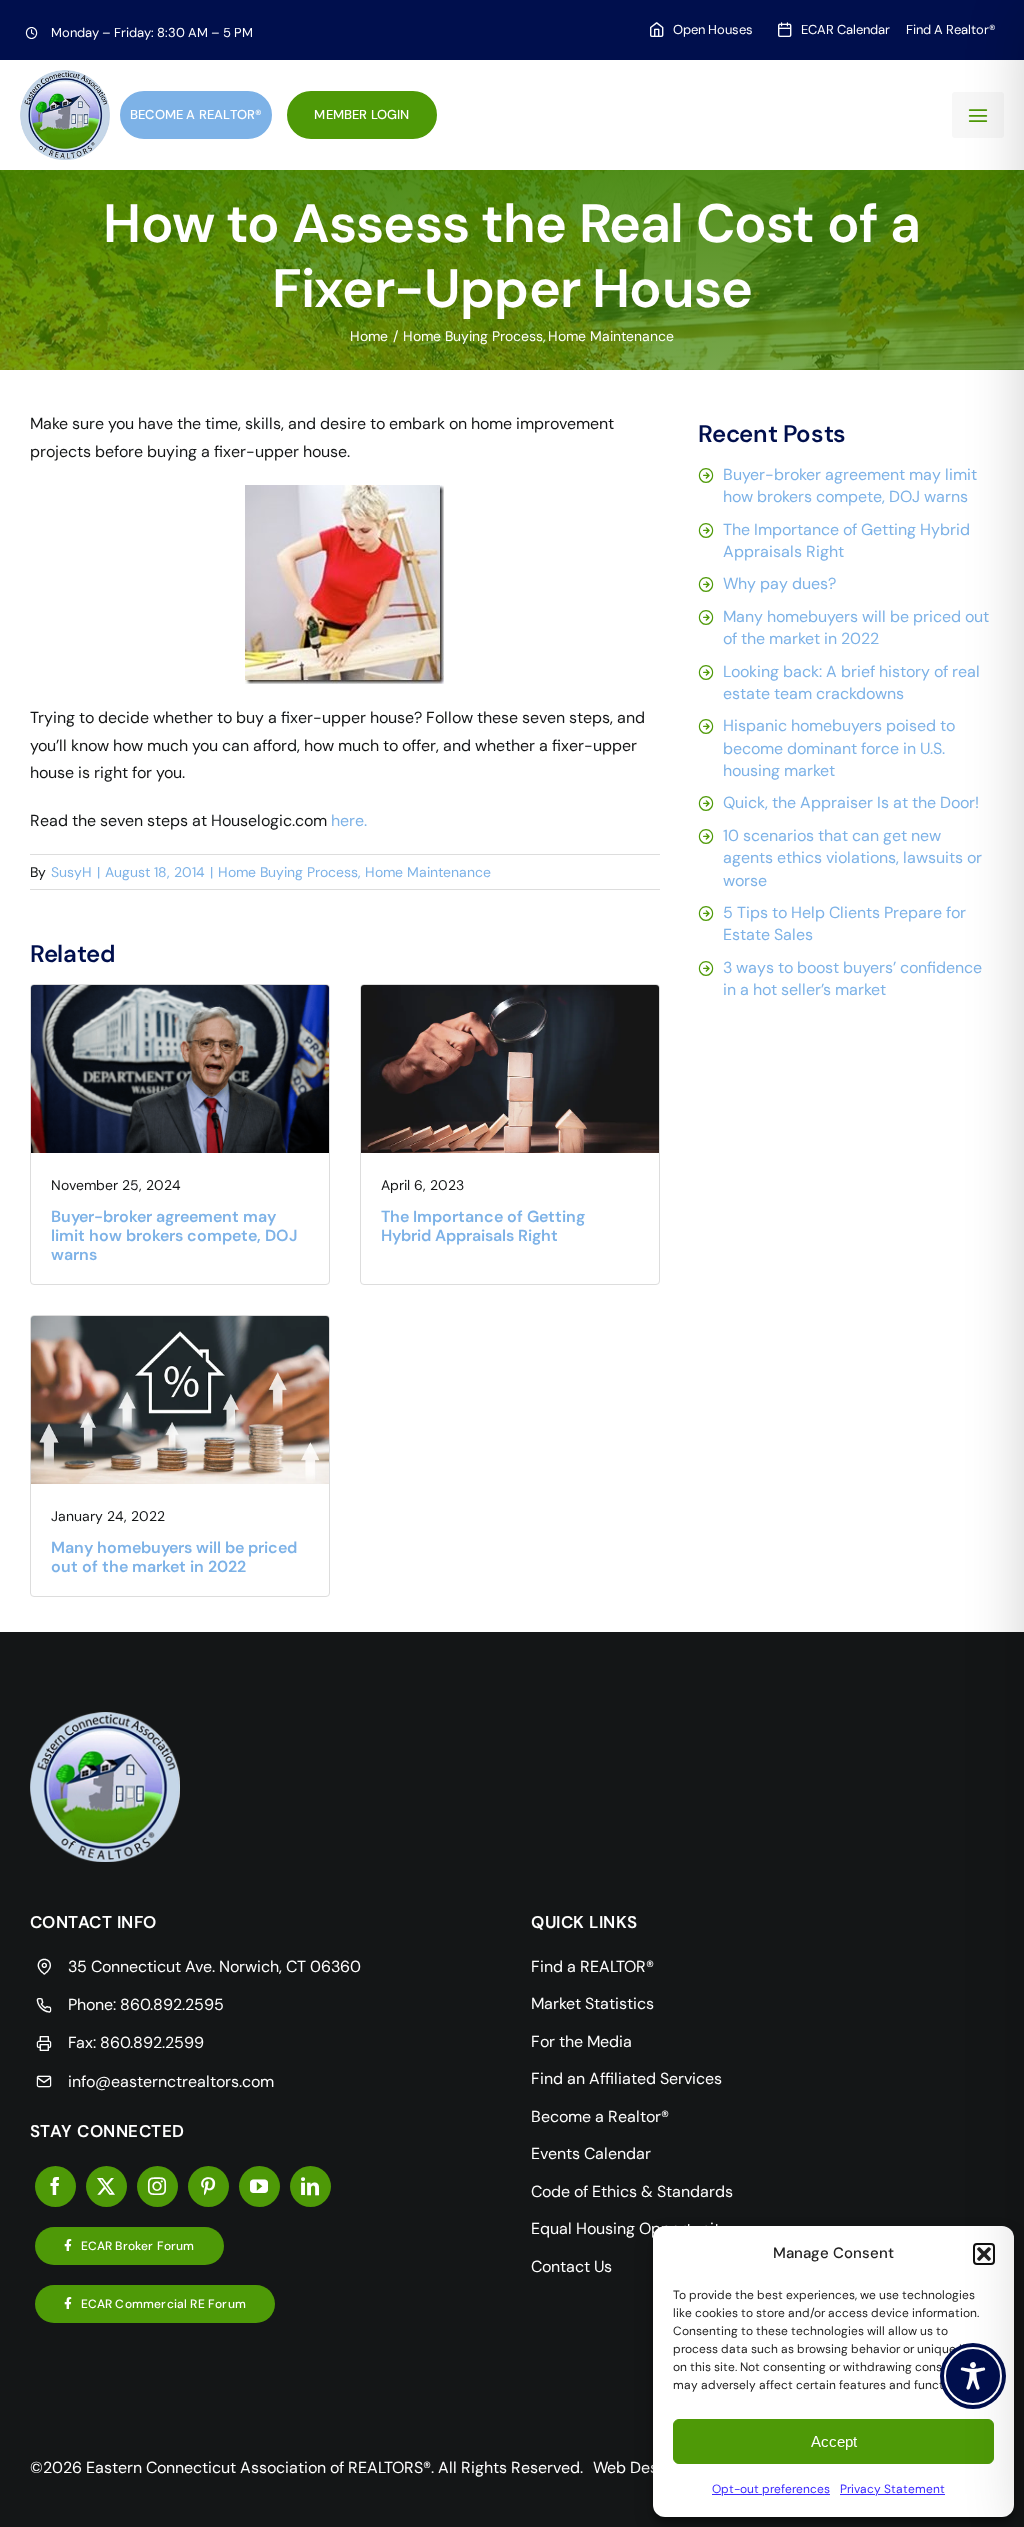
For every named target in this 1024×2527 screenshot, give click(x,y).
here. (349, 820)
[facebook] (55, 2186)
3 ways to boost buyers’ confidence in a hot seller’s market (852, 978)
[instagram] (157, 2186)
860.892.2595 (172, 2004)
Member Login (361, 114)
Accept (834, 2441)
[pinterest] (208, 2186)
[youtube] (259, 2186)
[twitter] (106, 2186)
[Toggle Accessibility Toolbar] (973, 2376)
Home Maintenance (428, 872)
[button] (984, 2254)
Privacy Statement (892, 2489)
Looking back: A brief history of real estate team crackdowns (851, 682)
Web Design (636, 2467)
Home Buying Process (288, 872)
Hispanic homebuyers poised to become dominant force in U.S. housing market (839, 748)
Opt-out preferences (771, 2489)
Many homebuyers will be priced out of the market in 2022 (174, 1557)
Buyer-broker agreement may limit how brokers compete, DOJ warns (174, 1235)
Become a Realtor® (196, 114)
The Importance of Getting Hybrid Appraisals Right (483, 1226)
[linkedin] (310, 2186)
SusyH (71, 872)
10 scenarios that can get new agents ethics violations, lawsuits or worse (852, 858)
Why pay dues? (779, 583)
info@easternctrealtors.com (171, 2081)
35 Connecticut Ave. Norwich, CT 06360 (214, 1966)
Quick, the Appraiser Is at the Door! (851, 802)
